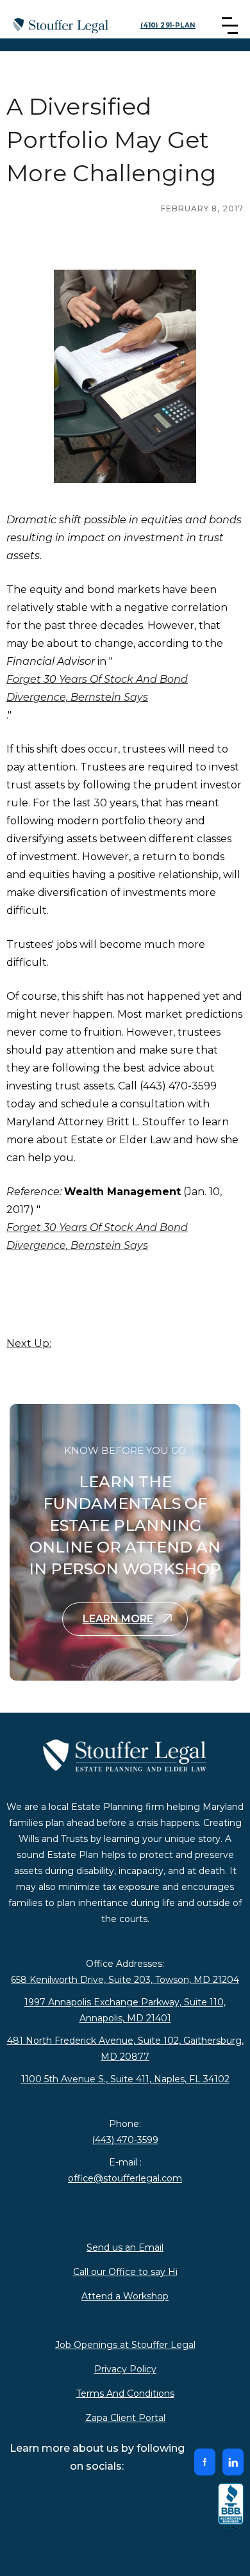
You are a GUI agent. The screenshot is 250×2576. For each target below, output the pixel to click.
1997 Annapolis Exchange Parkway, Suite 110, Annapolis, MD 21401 (125, 2010)
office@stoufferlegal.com (125, 2178)
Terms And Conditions (125, 2393)
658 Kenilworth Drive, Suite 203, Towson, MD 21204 (125, 1980)
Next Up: (29, 1343)
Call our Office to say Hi (125, 2272)
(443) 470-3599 (125, 2140)
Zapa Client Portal (125, 2418)
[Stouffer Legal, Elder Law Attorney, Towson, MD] (231, 2507)
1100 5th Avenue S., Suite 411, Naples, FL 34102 (125, 2079)
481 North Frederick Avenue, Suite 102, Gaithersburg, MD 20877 (125, 2049)
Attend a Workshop (125, 2296)
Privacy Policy (125, 2369)
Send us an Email (125, 2247)
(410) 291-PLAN (168, 25)
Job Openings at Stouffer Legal (125, 2345)
